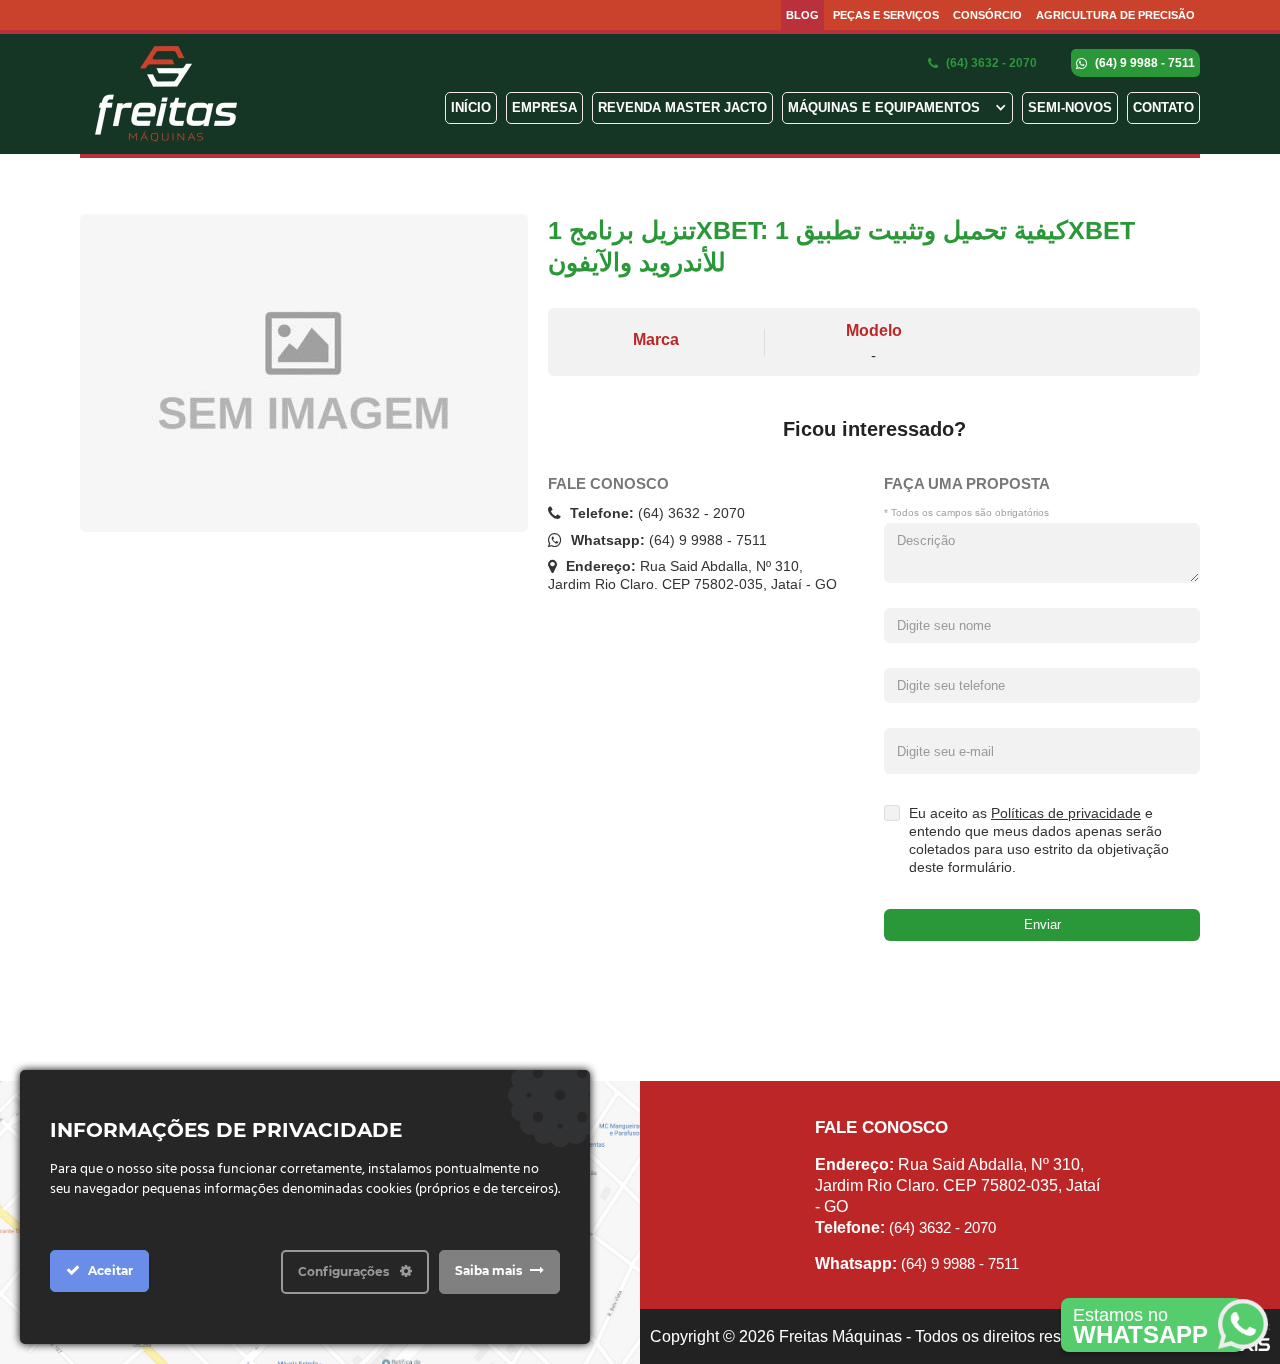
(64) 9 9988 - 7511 (1143, 63)
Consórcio (987, 15)
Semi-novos (1070, 107)
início (471, 107)
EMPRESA (544, 107)
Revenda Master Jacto (682, 107)
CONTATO (1163, 107)
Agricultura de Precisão (1115, 15)
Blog (802, 15)
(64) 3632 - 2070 (990, 63)
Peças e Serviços (886, 15)
